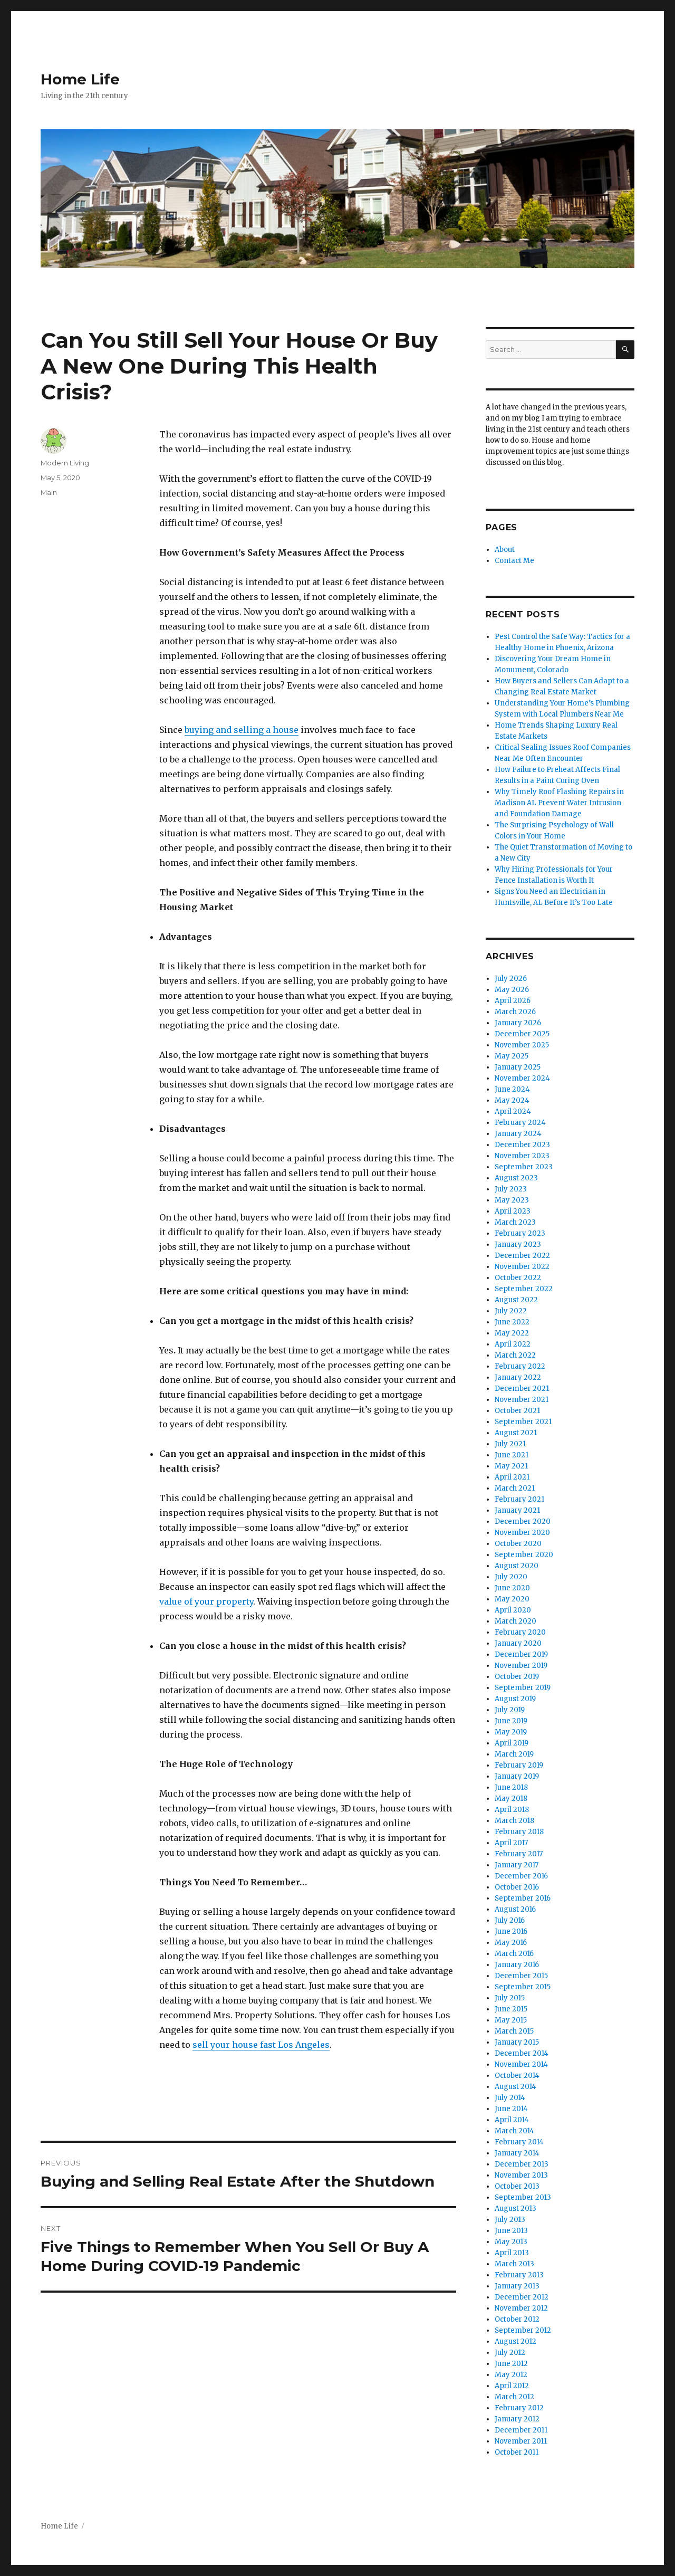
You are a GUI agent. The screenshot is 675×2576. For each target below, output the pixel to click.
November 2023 (522, 1156)
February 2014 (519, 2142)
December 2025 (522, 1034)
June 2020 (512, 1588)
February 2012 (519, 2408)
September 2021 (523, 1422)
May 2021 (511, 1466)
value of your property (206, 1601)
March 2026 (515, 1012)
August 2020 (517, 1566)
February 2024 (520, 1123)
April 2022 (513, 1344)
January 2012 (517, 2419)
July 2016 (510, 1920)
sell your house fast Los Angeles (261, 2045)
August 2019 (515, 1699)
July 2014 (510, 2098)
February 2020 (520, 1632)
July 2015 (510, 1998)
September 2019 (523, 1688)
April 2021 (512, 1477)
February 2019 (519, 1765)
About (505, 550)
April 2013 (512, 2253)
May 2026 (512, 990)
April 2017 (511, 1843)
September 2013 (523, 2197)
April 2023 (513, 1211)
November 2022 (522, 1267)
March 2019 (514, 1754)
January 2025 (518, 1067)
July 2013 (510, 2220)
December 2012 (522, 2297)
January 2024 (518, 1134)
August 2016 (515, 1909)
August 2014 (515, 2087)
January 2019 (517, 1776)
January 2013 (517, 2286)
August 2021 (516, 1433)
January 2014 (517, 2153)
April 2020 (513, 1610)
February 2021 (519, 1499)
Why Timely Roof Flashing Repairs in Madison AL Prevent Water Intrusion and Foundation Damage (559, 803)
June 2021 (512, 1455)
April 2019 (512, 1743)
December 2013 (522, 2164)
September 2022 (524, 1289)
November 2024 (522, 1078)
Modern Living (65, 463)
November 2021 (522, 1400)
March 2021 (515, 1488)
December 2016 (521, 1876)
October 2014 (517, 2076)
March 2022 (515, 1355)
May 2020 (512, 1599)
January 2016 (517, 1965)
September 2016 (523, 1898)
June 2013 (511, 2231)
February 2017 (519, 1854)
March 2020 (515, 1621)
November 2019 (521, 1666)
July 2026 (511, 979)
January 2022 (518, 1377)
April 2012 (512, 2386)
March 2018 (514, 1821)
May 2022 (512, 1333)
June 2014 (511, 2109)
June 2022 (512, 1322)
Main (49, 492)
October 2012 (517, 2319)
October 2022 (518, 1278)
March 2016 (514, 1954)
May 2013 (511, 2242)
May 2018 (511, 1799)
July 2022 (511, 1311)
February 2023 (520, 1233)
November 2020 (522, 1533)
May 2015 (511, 2020)
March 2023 (515, 1222)
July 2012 (510, 2353)
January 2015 (517, 2042)
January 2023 (518, 1244)
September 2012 (523, 2330)
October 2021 (517, 1411)
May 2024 (512, 1100)
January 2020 (518, 1643)
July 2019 (510, 1710)
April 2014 (512, 2120)
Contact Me (514, 561)
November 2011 (521, 2441)
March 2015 (514, 2031)
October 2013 (517, 2186)
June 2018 (511, 1787)
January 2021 (517, 1510)
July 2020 (511, 1577)
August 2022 (516, 1300)
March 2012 (514, 2397)
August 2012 (515, 2341)
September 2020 (524, 1555)
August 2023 (516, 1178)
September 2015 (523, 1987)
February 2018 (519, 1832)
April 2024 (513, 1112)
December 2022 (522, 1256)
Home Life (80, 79)
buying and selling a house (242, 730)
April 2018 (512, 1810)
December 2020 (523, 1521)
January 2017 (517, 1865)
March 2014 (514, 2131)
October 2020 (518, 1544)
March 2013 (514, 2264)
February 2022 (520, 1366)
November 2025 (522, 1045)
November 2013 (521, 2175)
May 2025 (512, 1056)
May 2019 (511, 1732)
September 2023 (524, 1167)
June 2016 (511, 1931)
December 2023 (522, 1145)
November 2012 (521, 2308)
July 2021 (510, 1444)
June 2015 (511, 2009)
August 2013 (515, 2208)
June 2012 (511, 2364)
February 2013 (519, 2275)
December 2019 (521, 1654)
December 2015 (521, 1976)
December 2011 (521, 2430)
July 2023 (511, 1189)
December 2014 (522, 2053)
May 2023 (512, 1200)
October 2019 (517, 1677)
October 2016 (517, 1887)
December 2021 (522, 1389)
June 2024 (512, 1089)
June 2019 (511, 1721)
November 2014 (521, 2064)
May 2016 (511, 1943)
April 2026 (513, 1001)
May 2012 (511, 2375)
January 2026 (518, 1023)
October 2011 (517, 2452)
